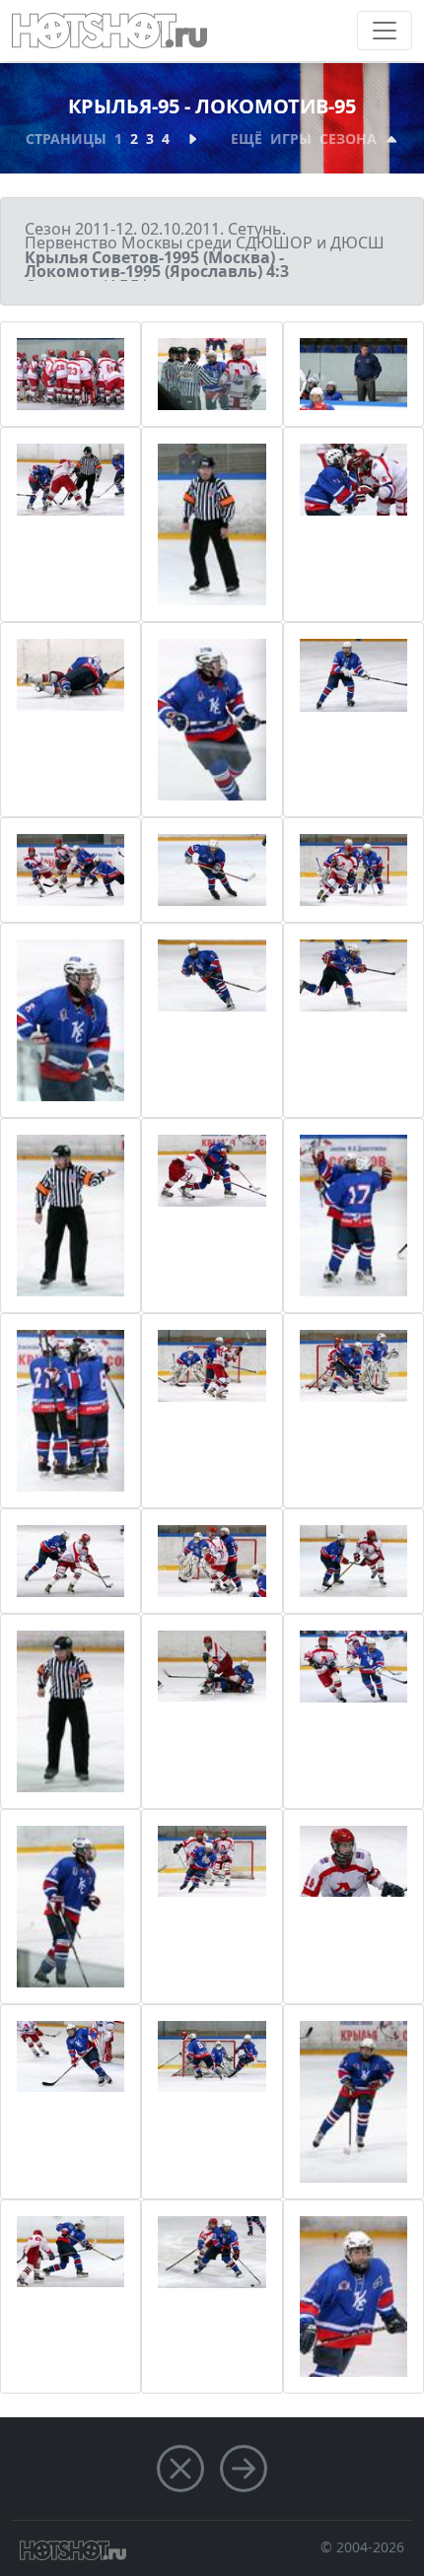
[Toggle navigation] (385, 31)
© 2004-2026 (362, 2547)
